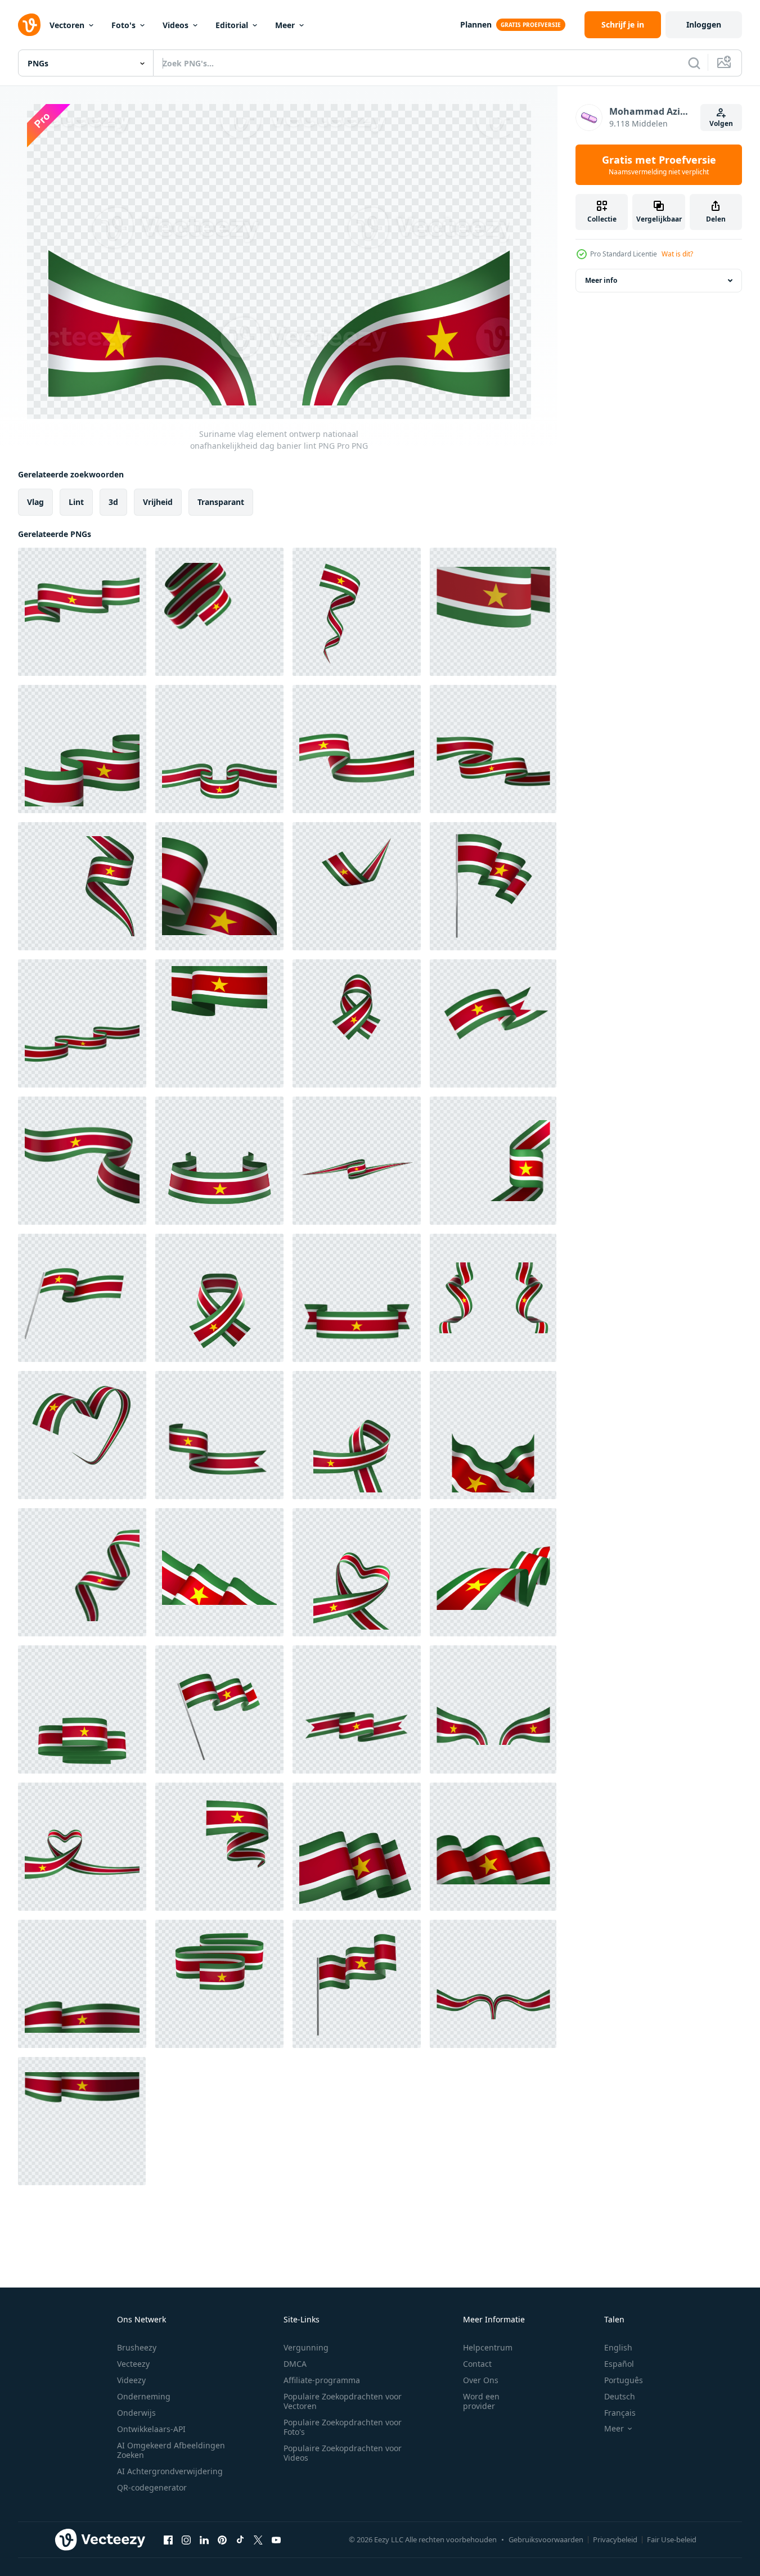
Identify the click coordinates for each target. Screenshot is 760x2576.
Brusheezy (137, 2347)
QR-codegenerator (152, 2487)
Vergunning (306, 2347)
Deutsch (620, 2396)
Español (619, 2364)
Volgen (721, 123)
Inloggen (704, 24)
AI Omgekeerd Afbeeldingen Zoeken (171, 2450)
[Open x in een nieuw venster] (258, 2539)
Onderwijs (136, 2413)
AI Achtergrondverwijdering (170, 2471)
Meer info (601, 280)
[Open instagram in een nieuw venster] (186, 2539)
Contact (477, 2364)
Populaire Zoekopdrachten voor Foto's (343, 2427)
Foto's (123, 25)
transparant (221, 502)
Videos (176, 25)
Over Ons (481, 2380)
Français (620, 2413)
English (618, 2347)
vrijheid (158, 502)
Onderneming (144, 2396)
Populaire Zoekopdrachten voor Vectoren (343, 2401)
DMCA (295, 2364)
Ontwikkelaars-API (151, 2429)
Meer (285, 25)
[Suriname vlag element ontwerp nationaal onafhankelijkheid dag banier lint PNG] (82, 612)
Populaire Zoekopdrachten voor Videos (343, 2453)
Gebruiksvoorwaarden (546, 2539)
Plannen (476, 24)
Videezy (131, 2380)
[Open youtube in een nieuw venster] (276, 2539)
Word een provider (481, 2401)
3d (113, 502)
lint (76, 502)
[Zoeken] (694, 63)
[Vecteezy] (29, 25)
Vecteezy (133, 2364)
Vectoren (67, 25)
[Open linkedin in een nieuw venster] (204, 2539)
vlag (35, 502)
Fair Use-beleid (672, 2539)
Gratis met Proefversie (659, 165)
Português (624, 2380)
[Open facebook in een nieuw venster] (168, 2539)
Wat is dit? (677, 254)
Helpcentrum (488, 2347)
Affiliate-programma (322, 2380)
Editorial (232, 25)
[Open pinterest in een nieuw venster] (222, 2539)
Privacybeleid (615, 2539)
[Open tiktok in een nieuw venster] (240, 2539)
